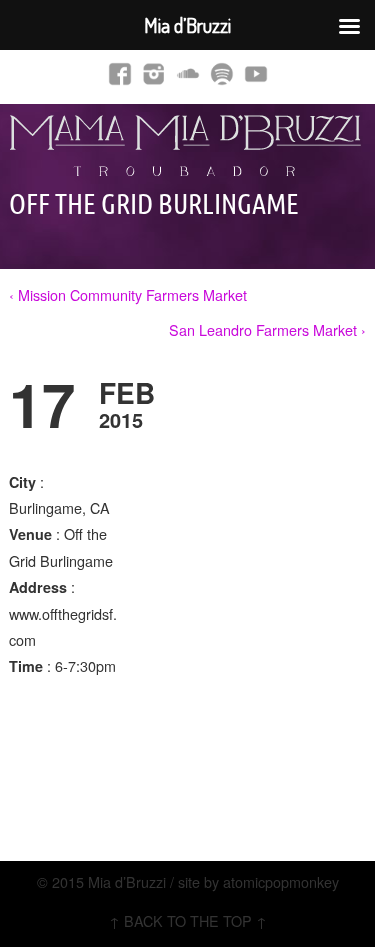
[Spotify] (222, 73)
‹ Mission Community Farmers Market (128, 294)
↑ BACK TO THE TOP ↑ (188, 920)
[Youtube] (256, 73)
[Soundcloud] (188, 73)
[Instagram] (154, 73)
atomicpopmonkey (281, 881)
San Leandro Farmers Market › (267, 329)
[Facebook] (120, 73)
